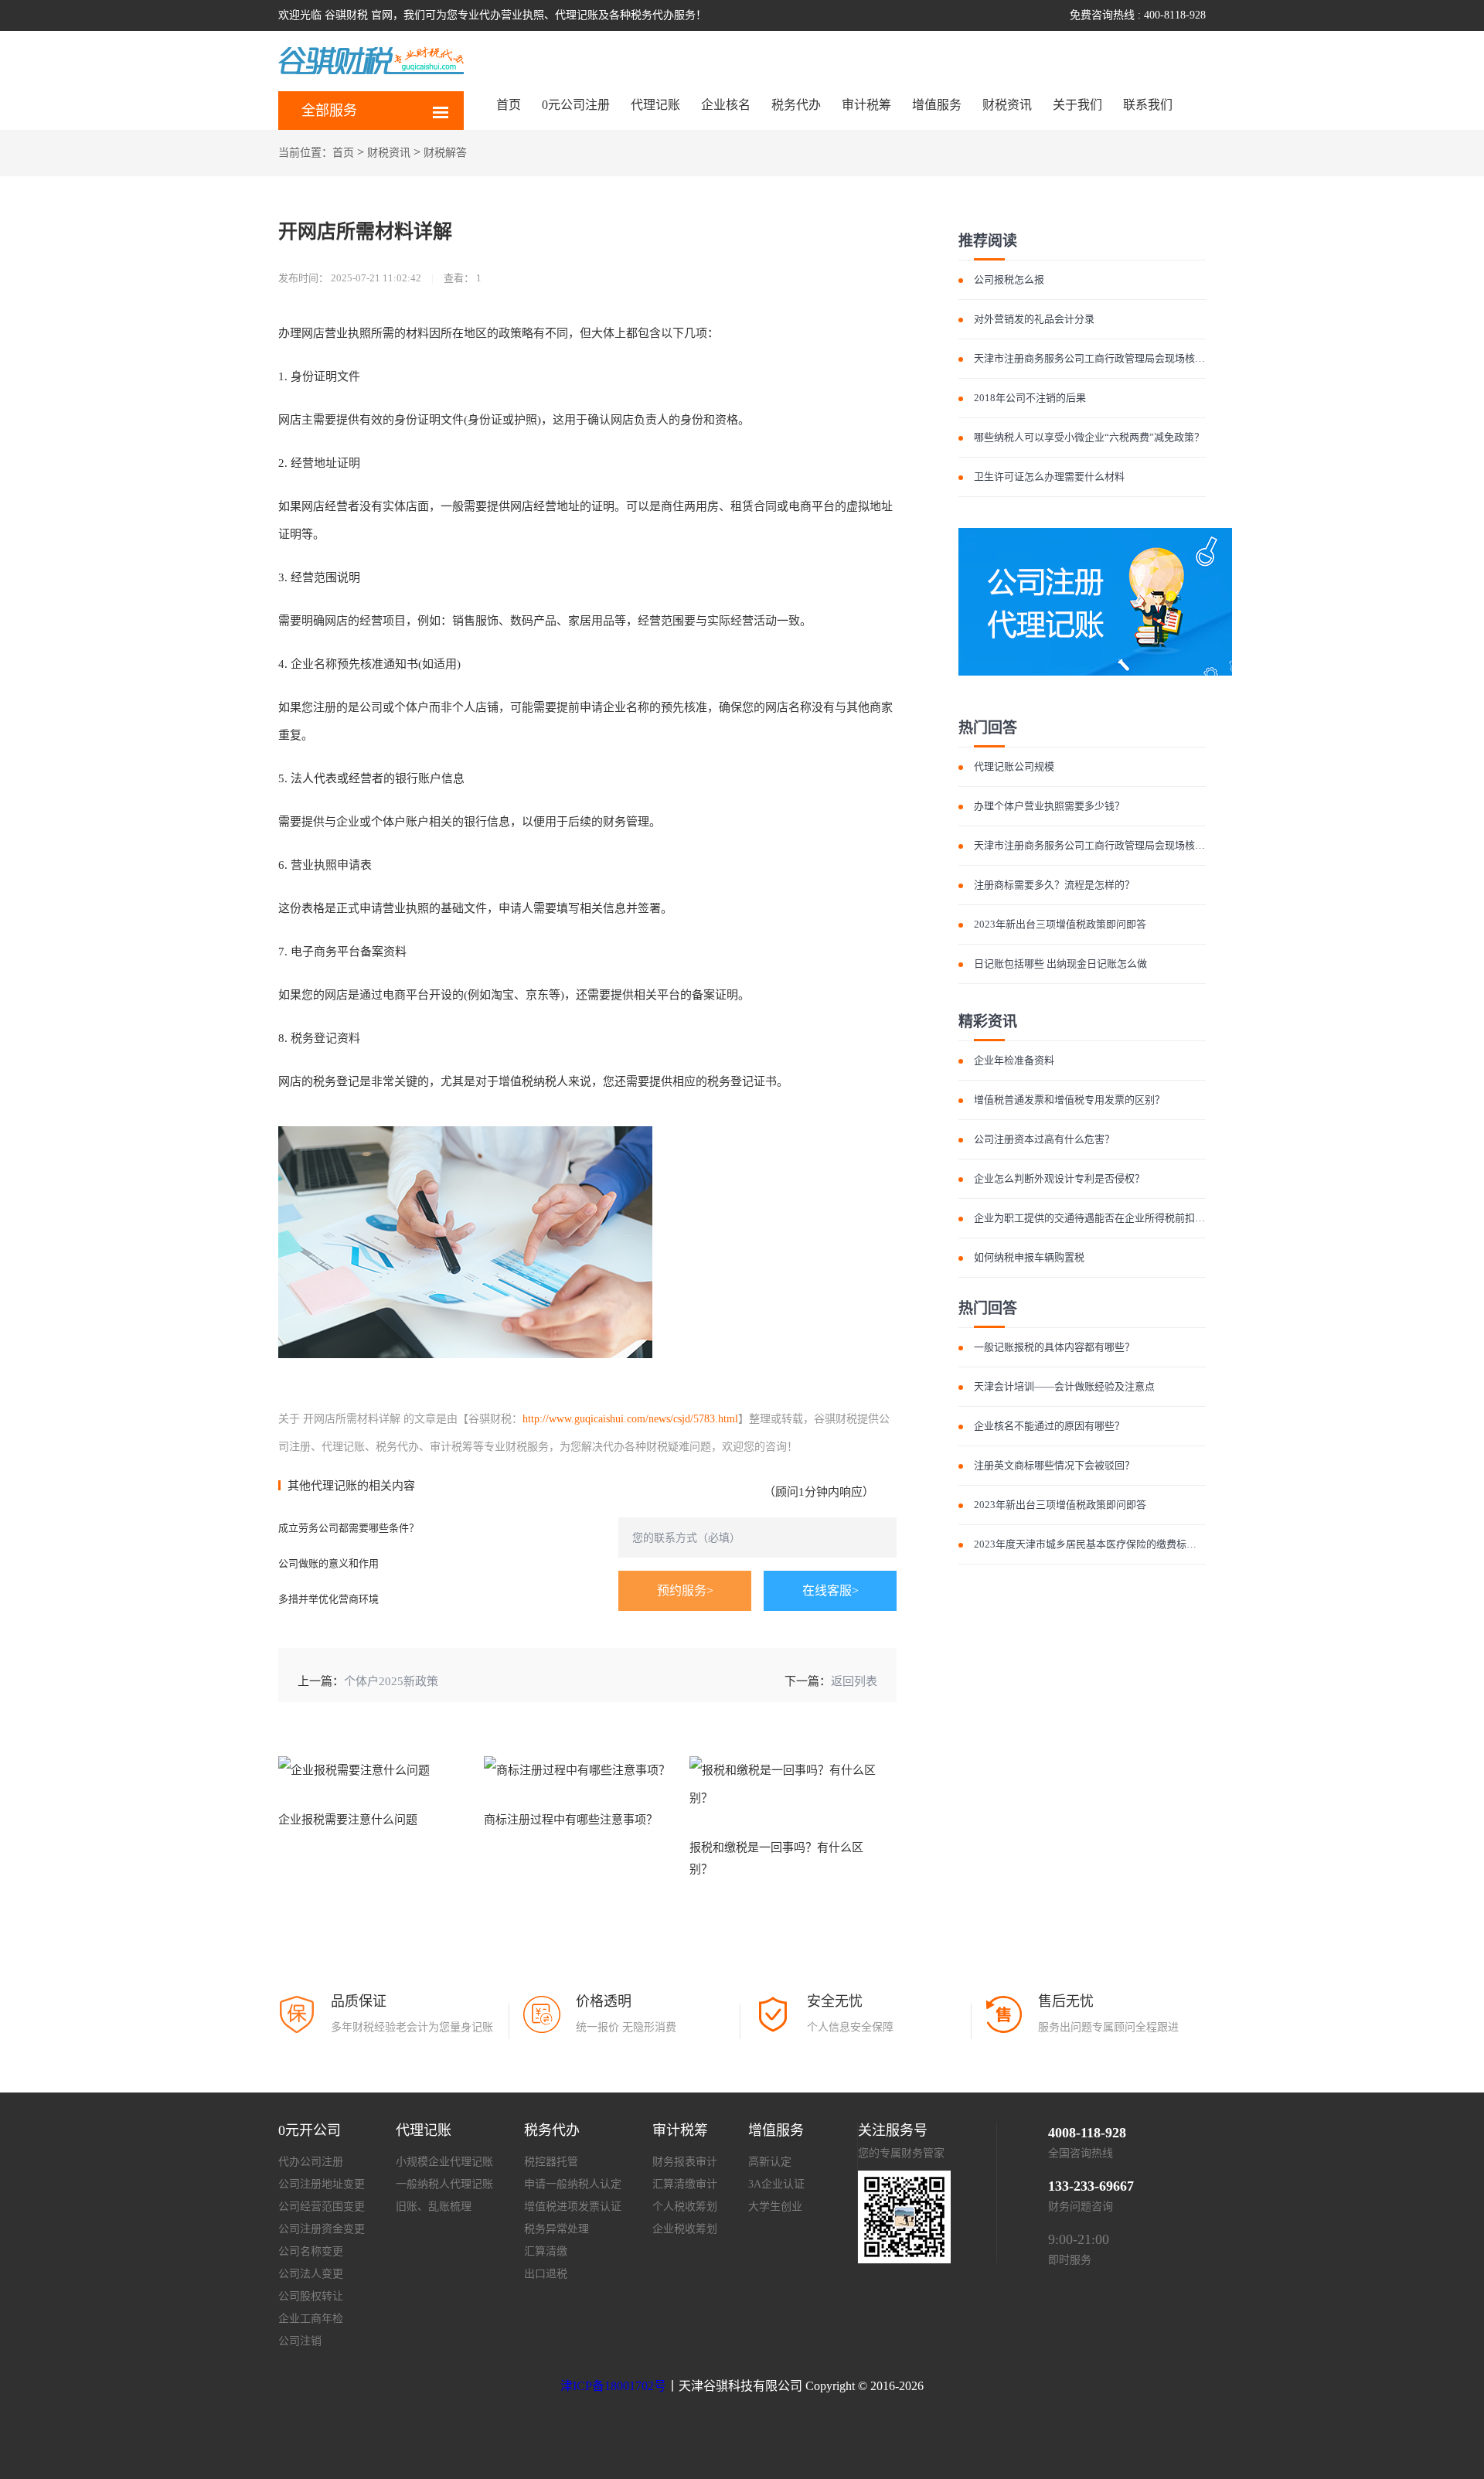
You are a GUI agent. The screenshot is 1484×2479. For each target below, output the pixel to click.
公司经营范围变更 (322, 2207)
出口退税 (546, 2274)
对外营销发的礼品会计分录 (1034, 319)
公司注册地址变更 (322, 2184)
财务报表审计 (685, 2162)
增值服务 (937, 105)
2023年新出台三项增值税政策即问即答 (1060, 924)
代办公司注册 (311, 2162)
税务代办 (796, 105)
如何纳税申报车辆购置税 (1029, 1257)
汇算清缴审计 (685, 2184)
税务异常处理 (556, 2229)
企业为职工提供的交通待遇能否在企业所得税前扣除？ (1094, 1218)
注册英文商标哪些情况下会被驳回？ (1054, 1465)
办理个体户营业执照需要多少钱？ (1049, 806)
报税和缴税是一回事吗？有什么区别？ (776, 1858)
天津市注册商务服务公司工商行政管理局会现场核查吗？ (1099, 358)
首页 (509, 105)
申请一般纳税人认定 (573, 2184)
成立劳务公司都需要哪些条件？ (349, 1528)
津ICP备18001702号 (613, 2386)
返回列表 (854, 1681)
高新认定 (770, 2162)
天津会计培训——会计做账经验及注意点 (1064, 1386)
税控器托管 (551, 2162)
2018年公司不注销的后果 (1030, 398)
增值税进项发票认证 (573, 2207)
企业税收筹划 (685, 2229)
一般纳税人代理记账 (444, 2184)
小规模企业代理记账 (444, 2162)
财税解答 (445, 153)
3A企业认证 (776, 2184)
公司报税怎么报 (1009, 279)
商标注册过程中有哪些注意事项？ (571, 1820)
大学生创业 (775, 2207)
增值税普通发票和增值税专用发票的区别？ (1069, 1100)
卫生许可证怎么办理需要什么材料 (1049, 477)
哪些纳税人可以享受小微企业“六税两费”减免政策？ (1089, 437)
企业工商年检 (311, 2319)
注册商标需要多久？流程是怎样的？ (1054, 885)
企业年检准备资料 (1014, 1060)
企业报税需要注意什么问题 (348, 1820)
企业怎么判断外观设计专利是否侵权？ (1059, 1178)
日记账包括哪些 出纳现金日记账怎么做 (1060, 964)
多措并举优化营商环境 (328, 1599)
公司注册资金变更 (322, 2229)
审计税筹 (866, 105)
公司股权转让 (311, 2296)
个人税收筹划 (685, 2207)
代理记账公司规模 (1014, 766)
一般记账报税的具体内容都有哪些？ (1054, 1347)
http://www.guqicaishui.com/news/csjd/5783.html (630, 1419)
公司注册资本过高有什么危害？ (1044, 1139)
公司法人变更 (311, 2274)
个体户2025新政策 (391, 1681)
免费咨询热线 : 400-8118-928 (1138, 15)
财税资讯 (1007, 105)
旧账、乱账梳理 (434, 2207)
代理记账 (655, 105)
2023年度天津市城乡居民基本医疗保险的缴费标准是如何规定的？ (1120, 1544)
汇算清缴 (546, 2251)
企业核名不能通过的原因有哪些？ (1049, 1426)
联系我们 (1148, 105)
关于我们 (1077, 105)
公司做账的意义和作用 (328, 1563)
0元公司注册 (576, 105)
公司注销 (300, 2341)
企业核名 (726, 105)
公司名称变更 (311, 2251)
